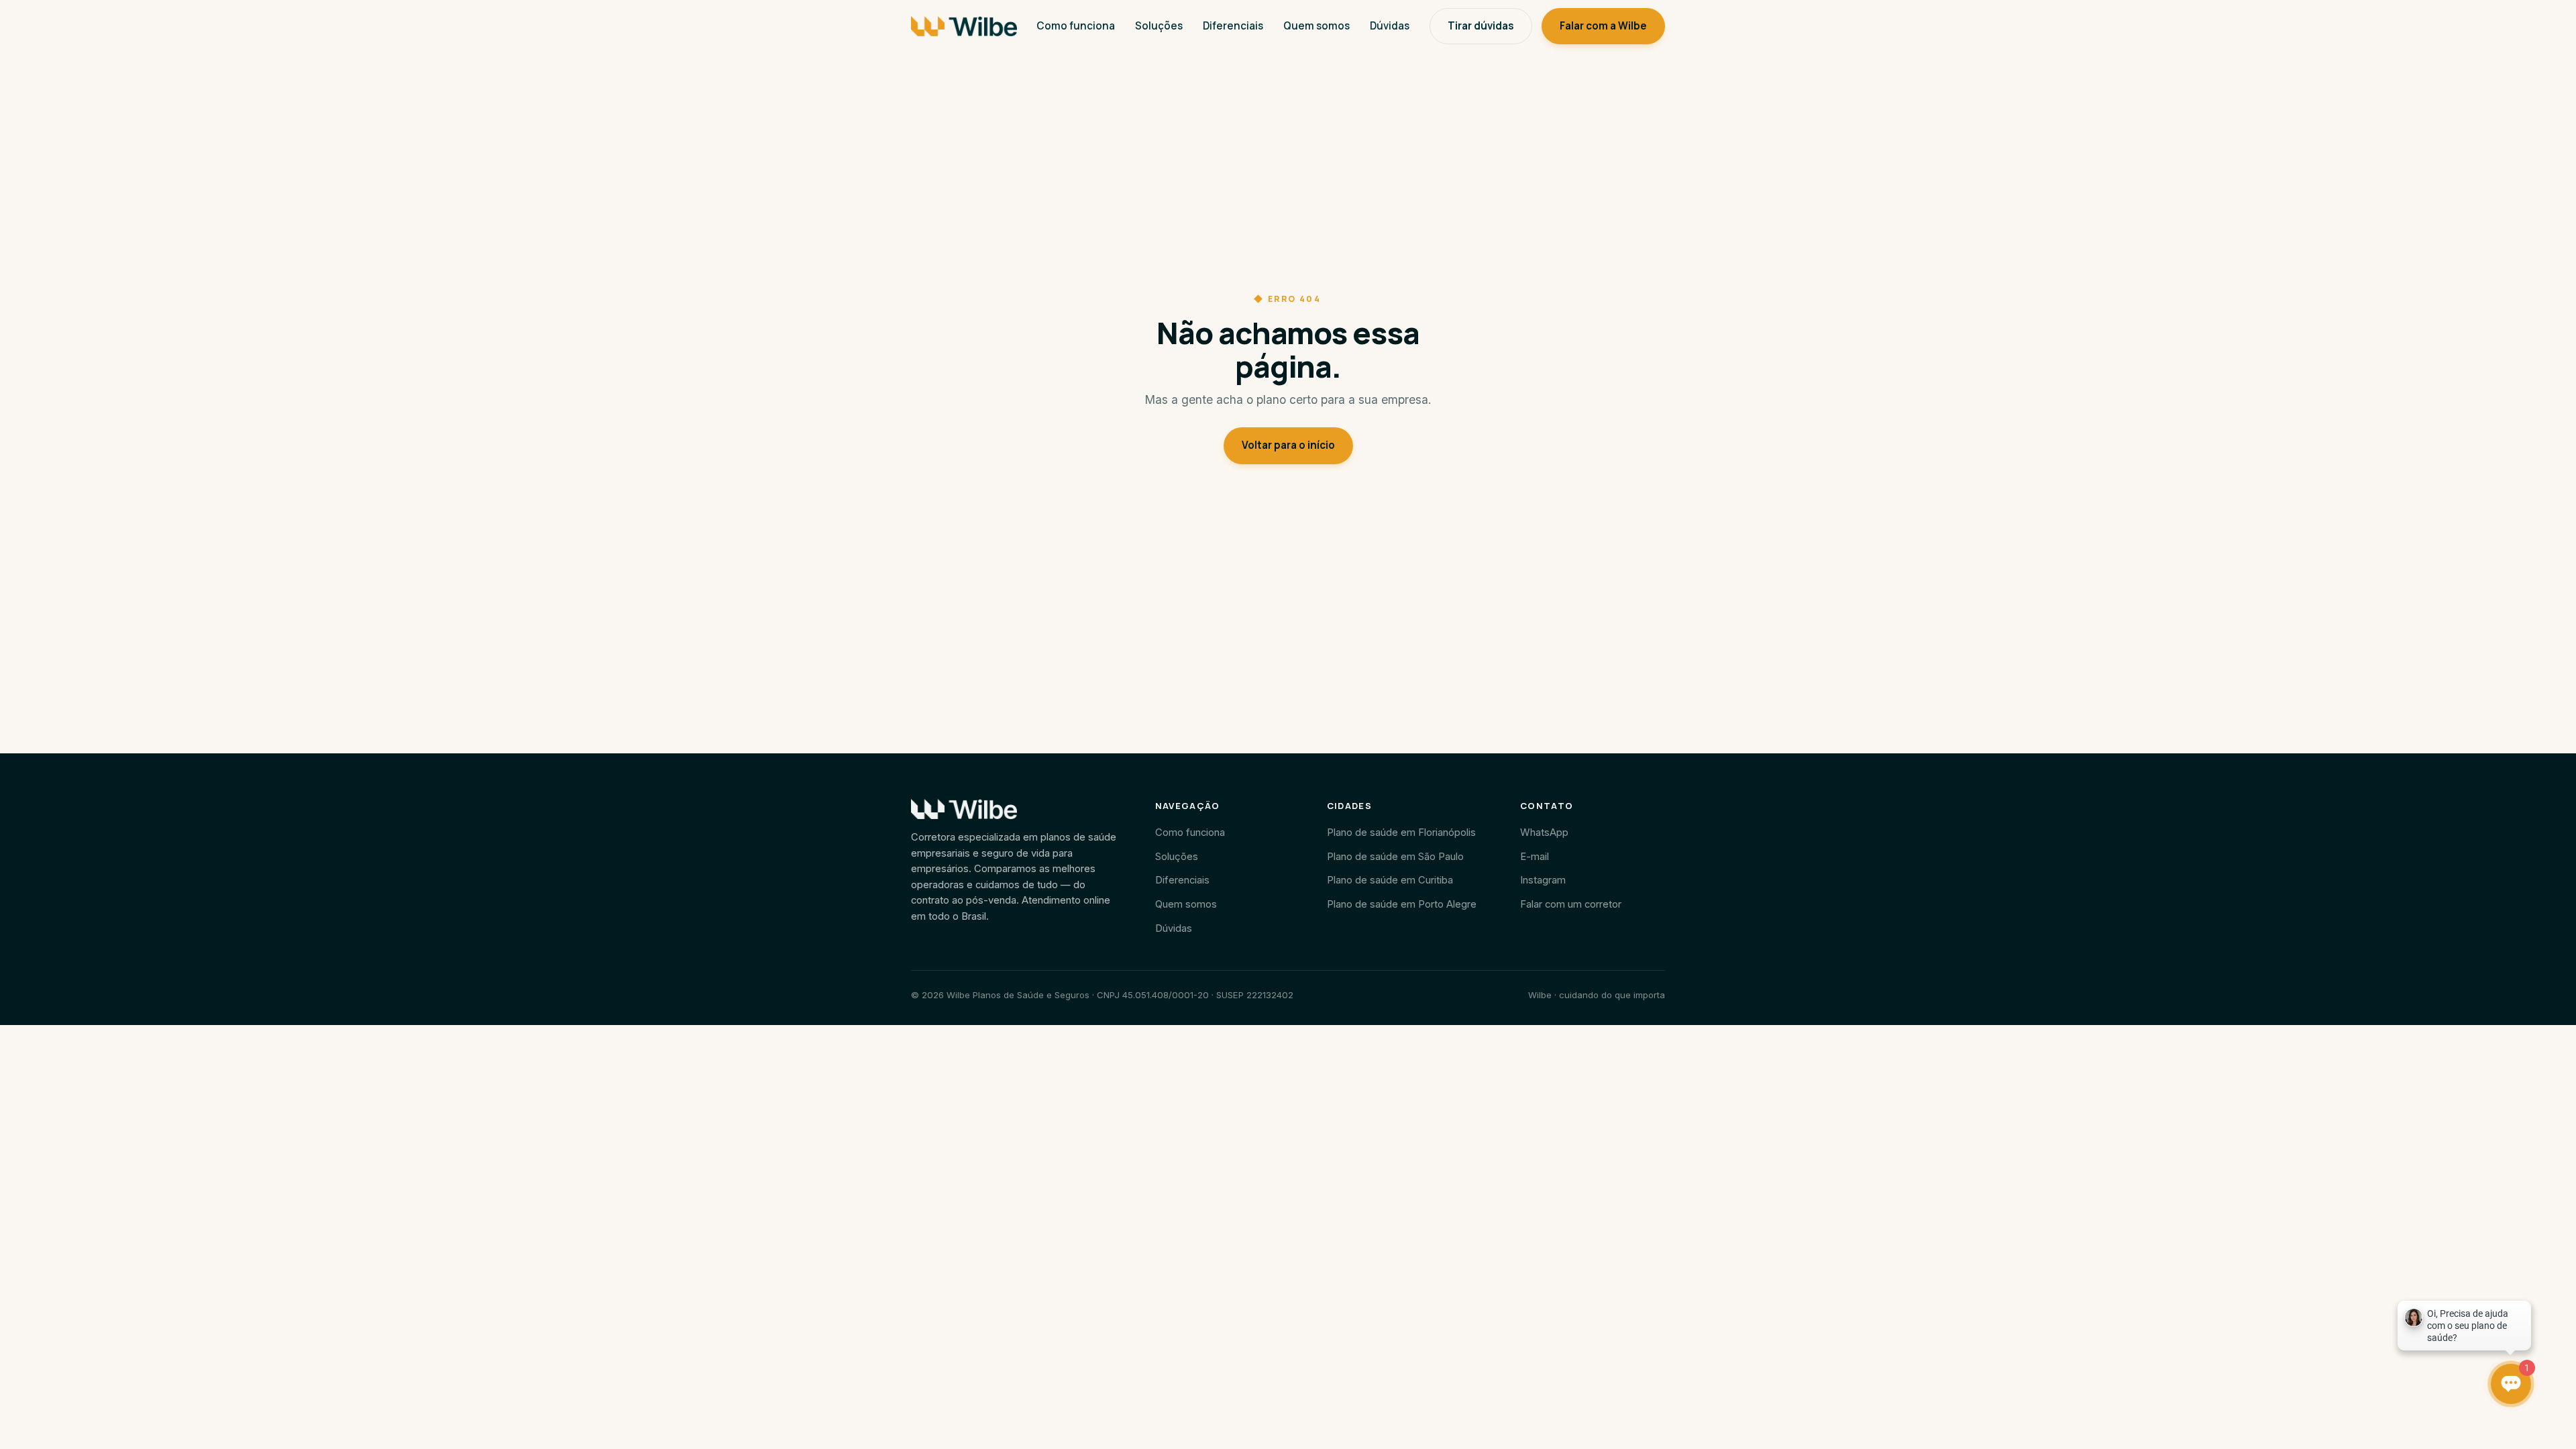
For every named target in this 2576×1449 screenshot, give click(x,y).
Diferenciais (1233, 26)
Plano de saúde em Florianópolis (1401, 833)
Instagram (1543, 880)
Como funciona (1076, 26)
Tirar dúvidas (1481, 26)
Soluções (1159, 26)
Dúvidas (1390, 26)
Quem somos (1317, 26)
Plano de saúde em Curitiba (1390, 880)
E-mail (1535, 857)
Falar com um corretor (1571, 904)
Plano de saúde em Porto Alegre (1402, 904)
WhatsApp (1544, 833)
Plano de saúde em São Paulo (1395, 857)
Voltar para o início (1288, 445)
